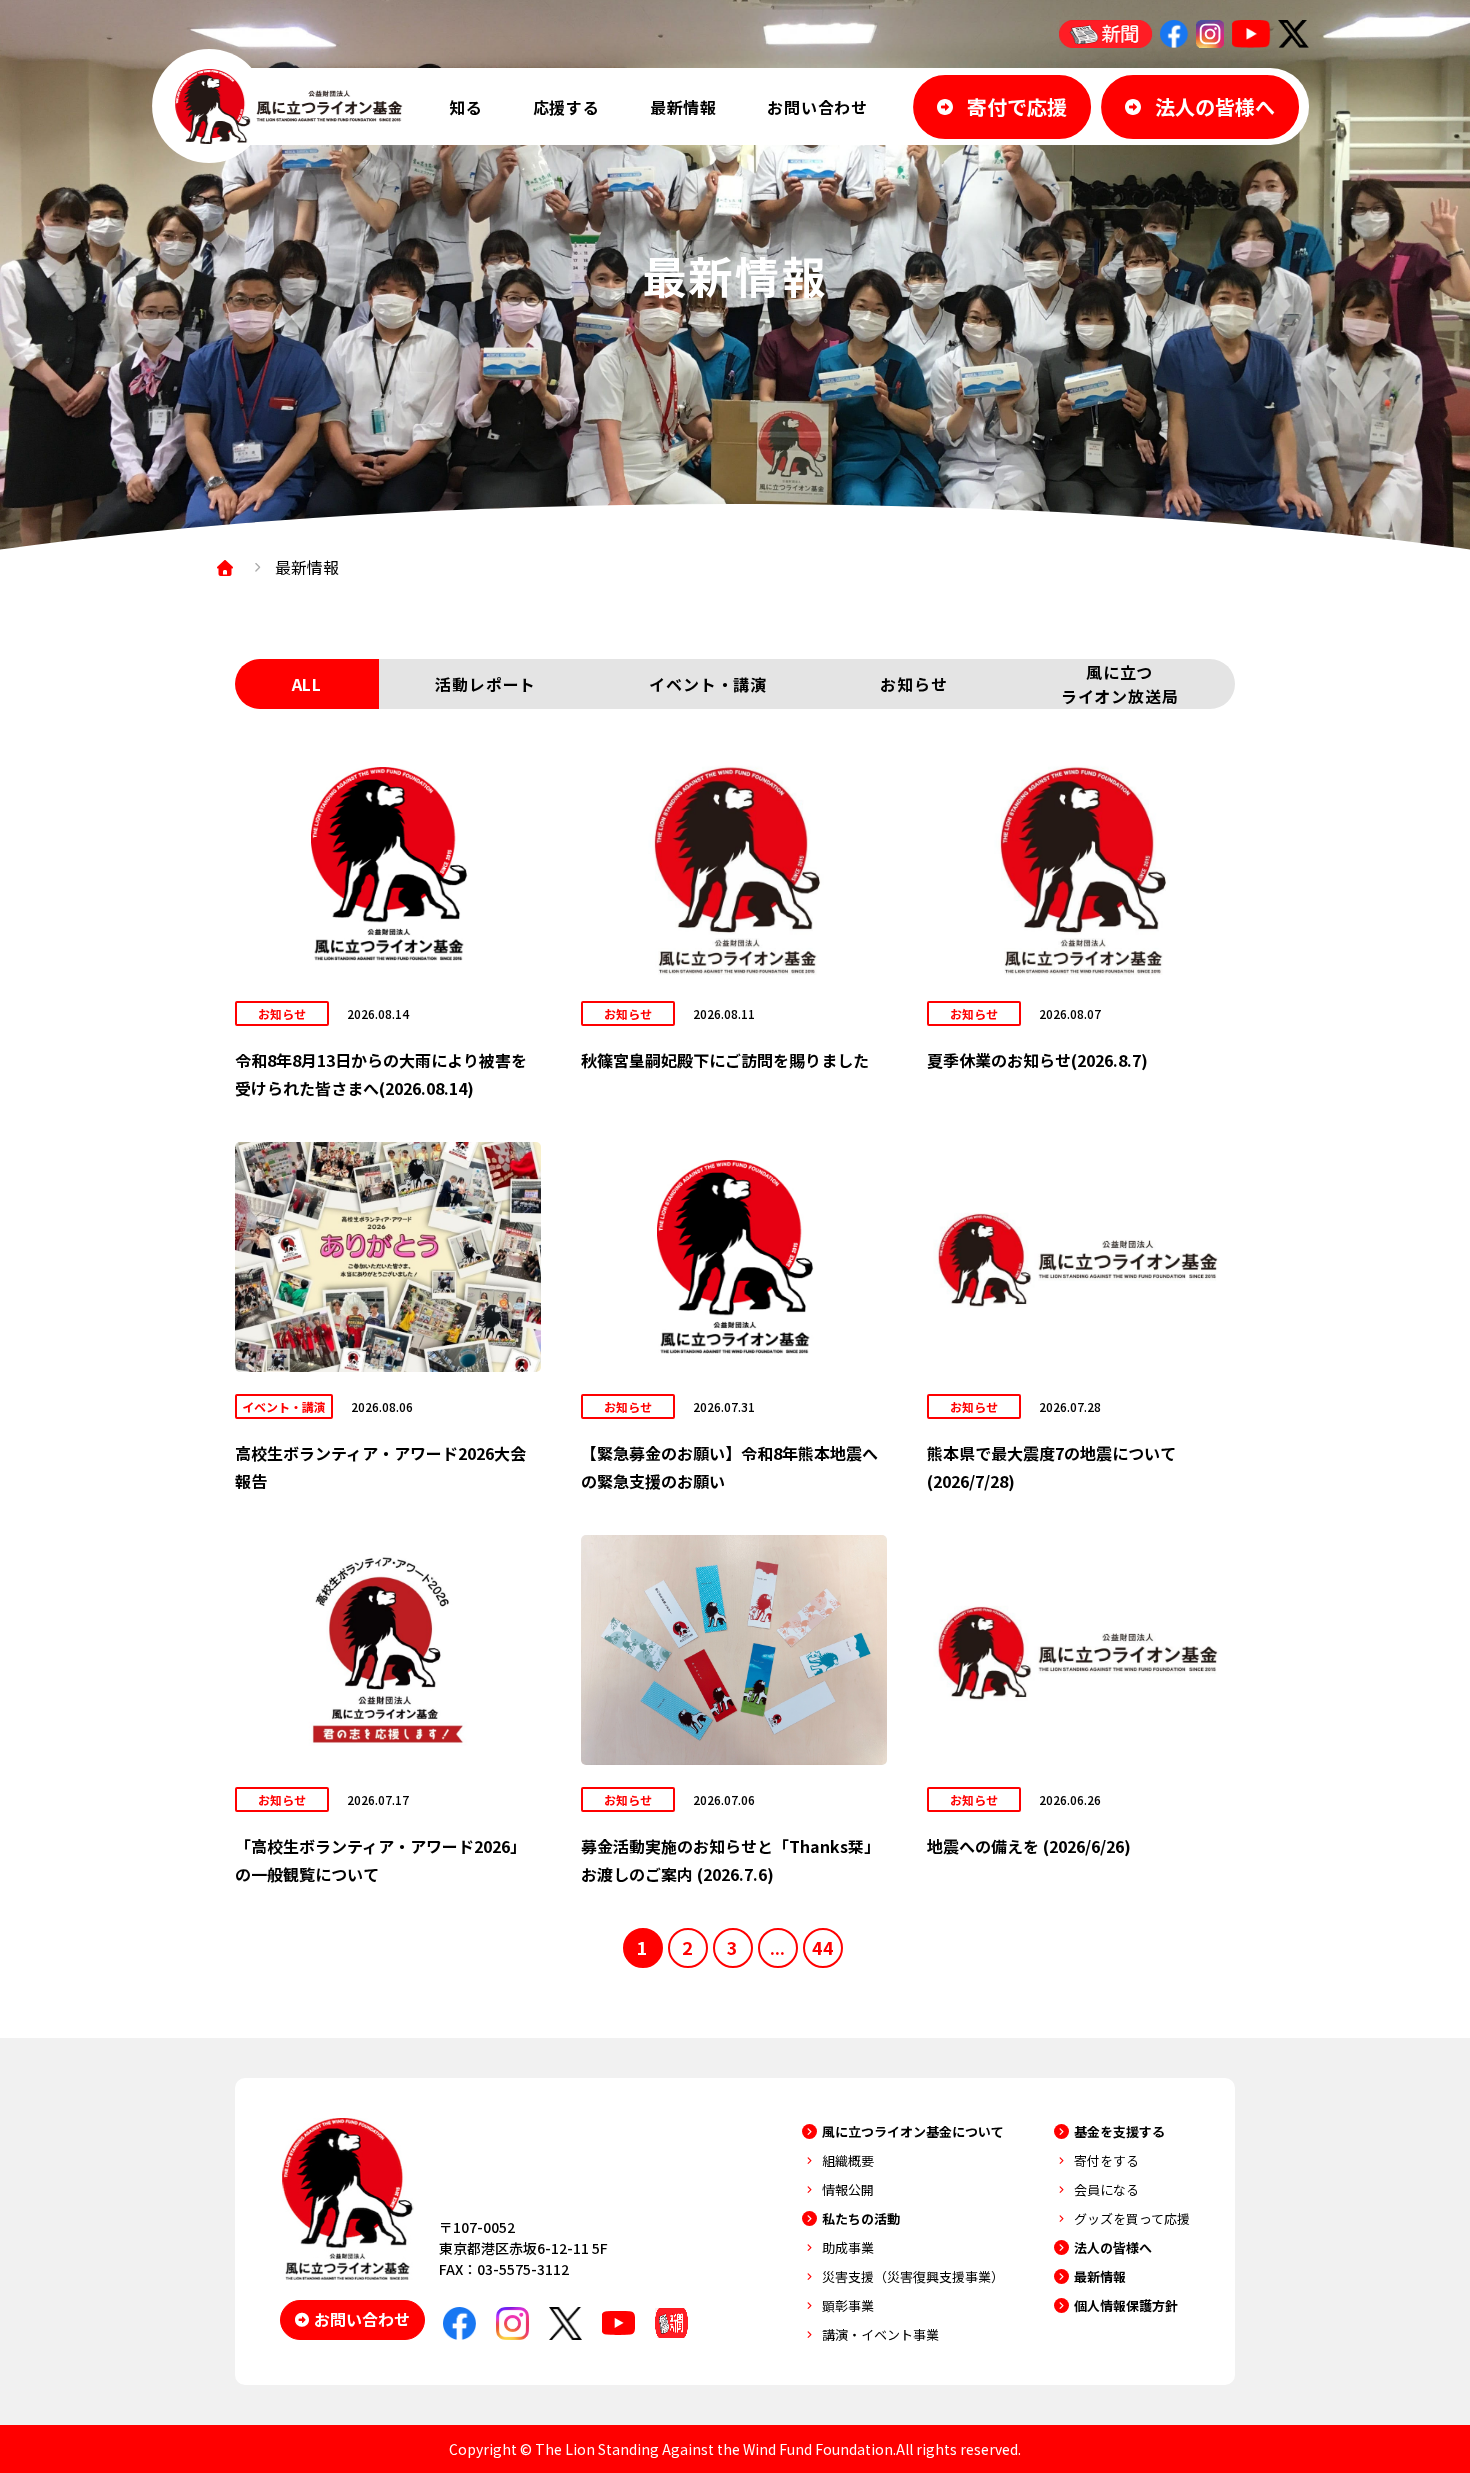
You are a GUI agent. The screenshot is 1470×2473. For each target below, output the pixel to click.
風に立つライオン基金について (913, 2131)
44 (823, 1947)
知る (466, 107)
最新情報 (683, 107)
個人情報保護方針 (1126, 2305)
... (777, 1947)
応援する (566, 107)
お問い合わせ (817, 107)
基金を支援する (1119, 2131)
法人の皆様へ (1113, 2247)
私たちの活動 (861, 2218)
